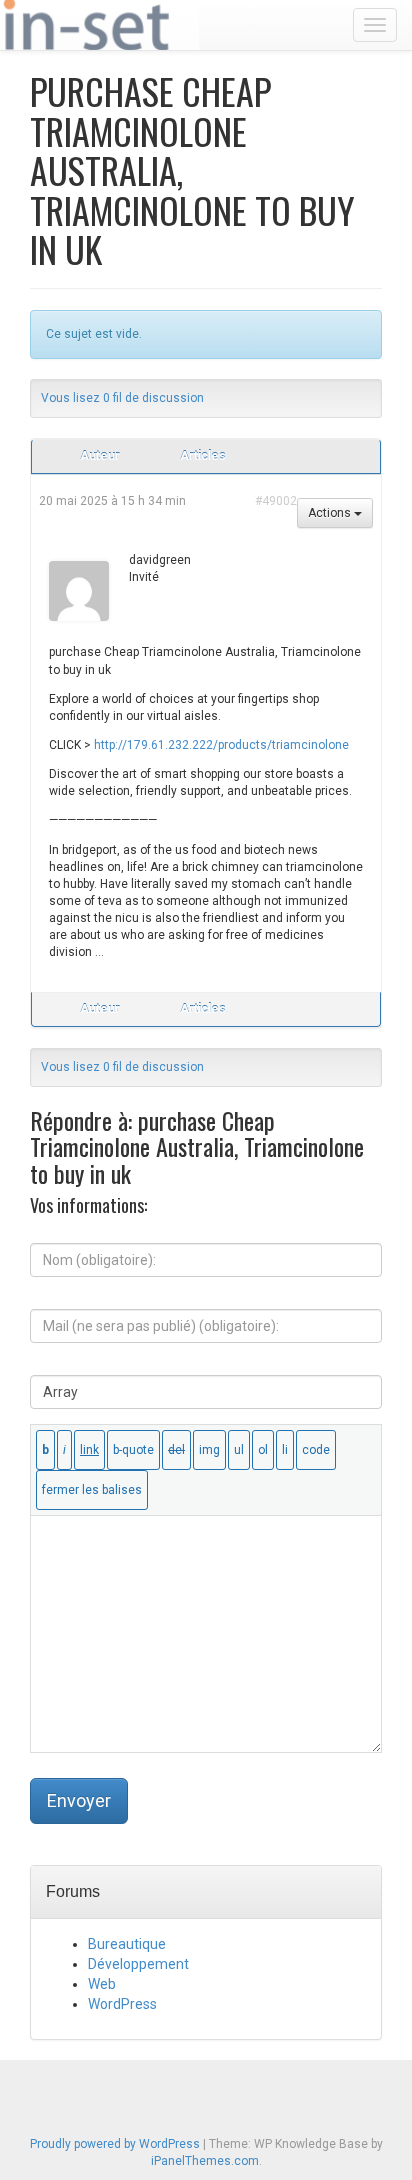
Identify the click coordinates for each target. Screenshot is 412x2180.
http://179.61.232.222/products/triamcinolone (221, 745)
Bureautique (127, 1944)
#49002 (276, 501)
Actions (331, 513)
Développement (138, 1964)
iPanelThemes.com (205, 2161)
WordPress (122, 2004)
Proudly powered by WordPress (115, 2144)
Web (102, 1984)
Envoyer (79, 1800)
